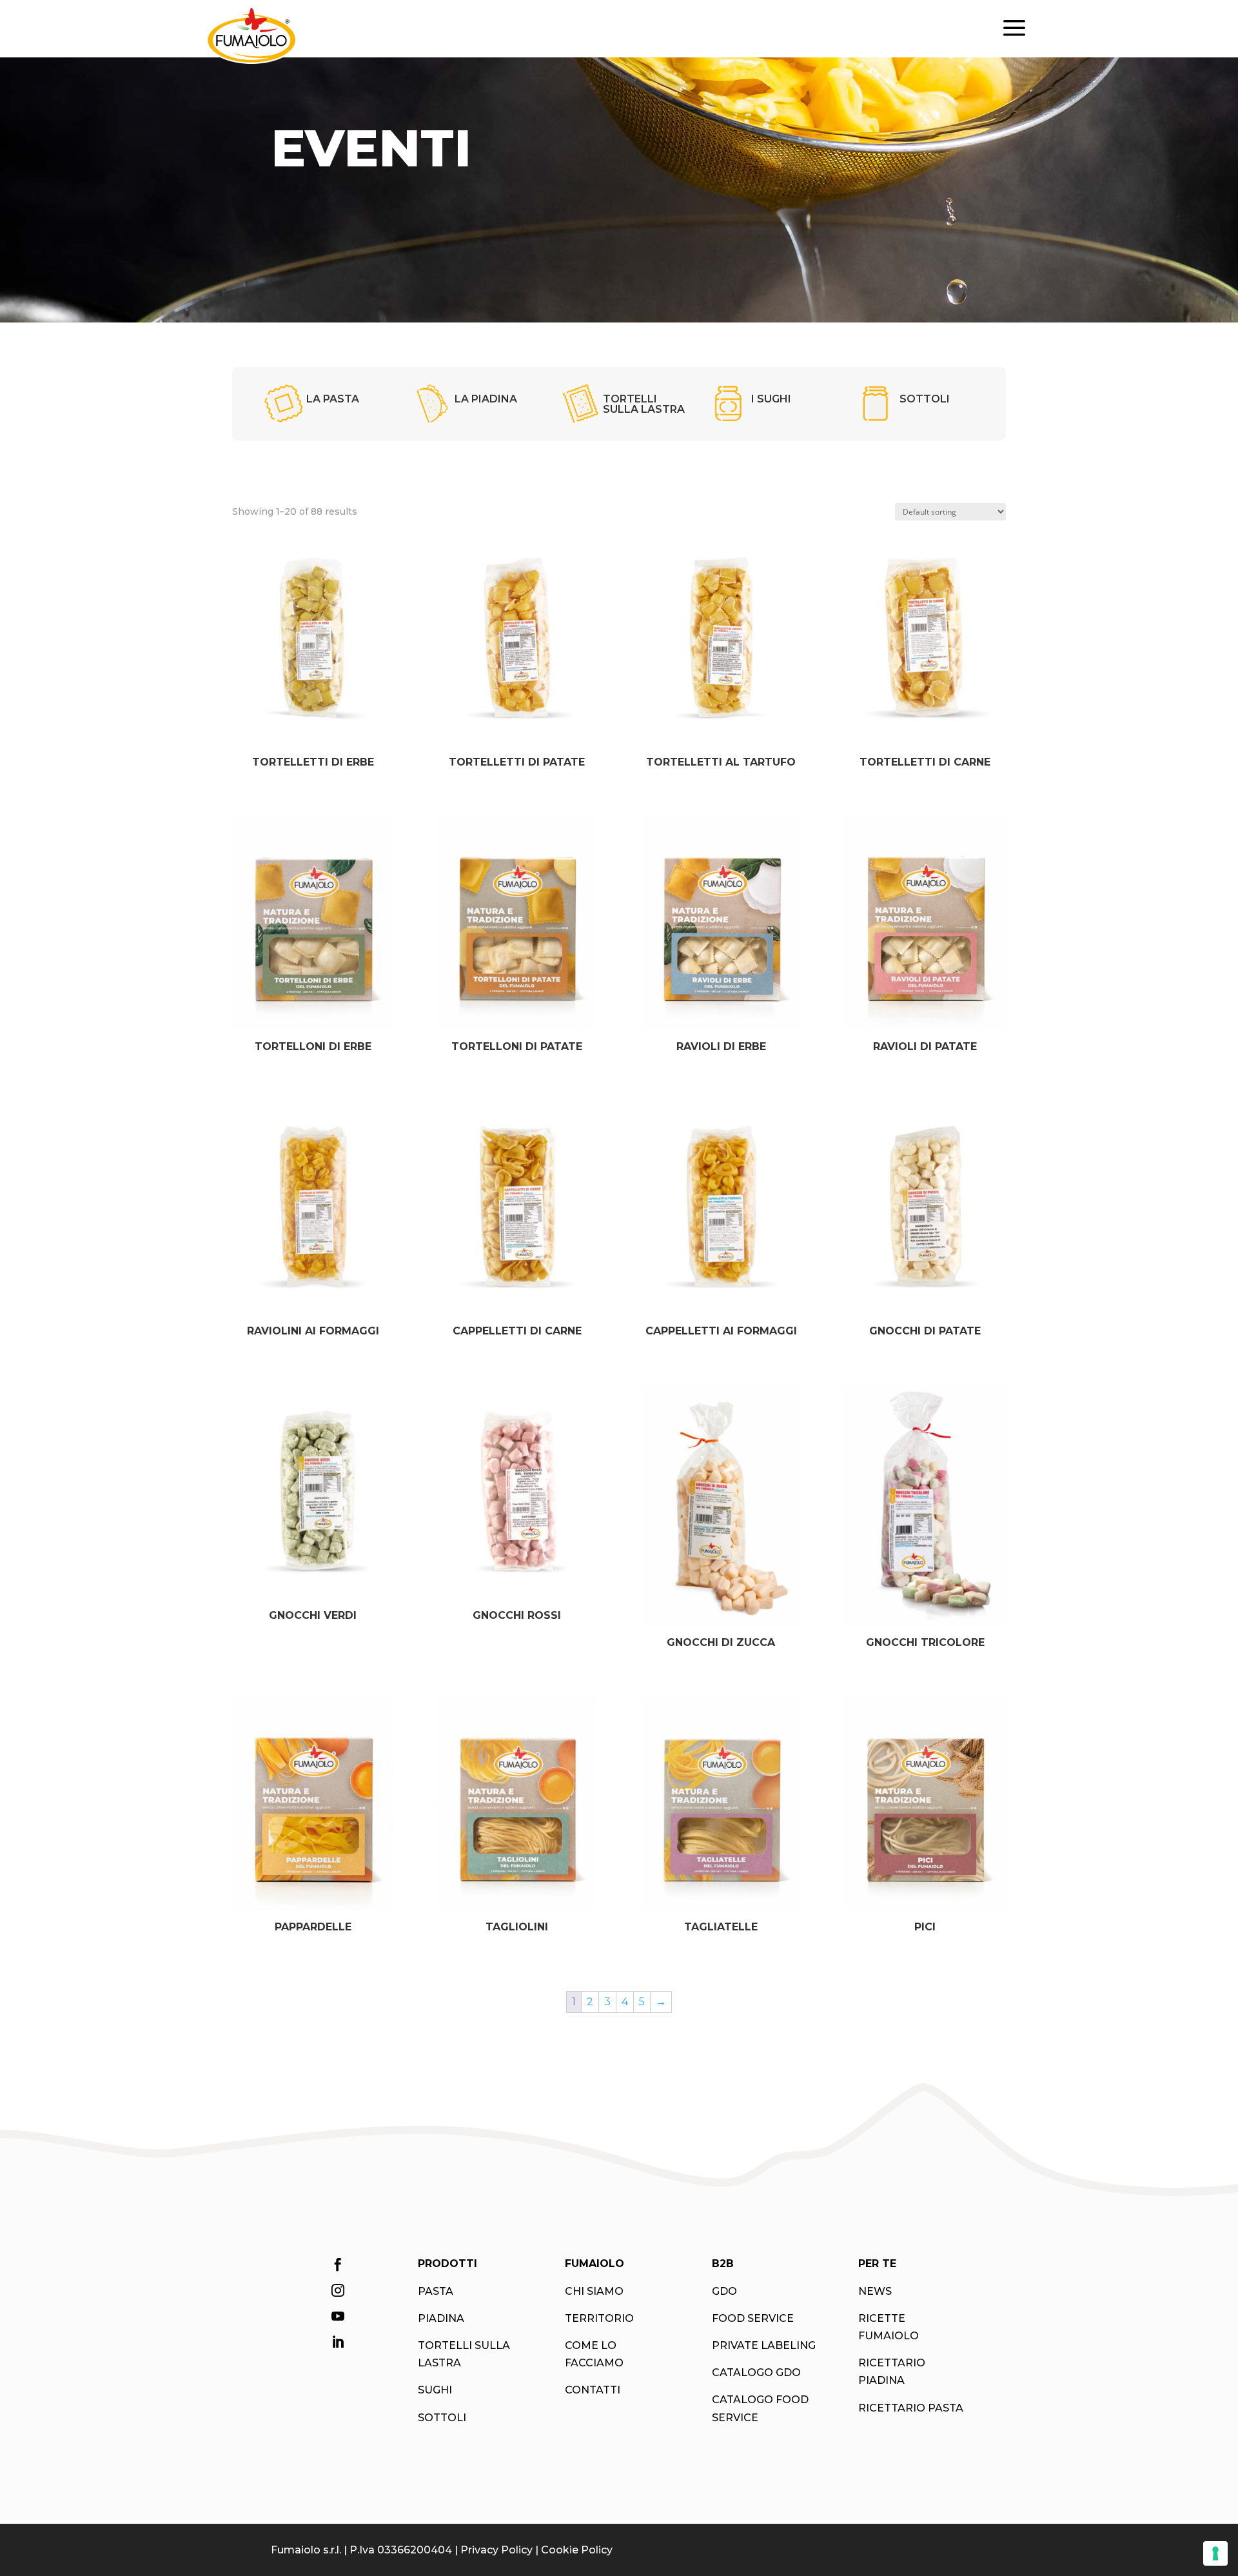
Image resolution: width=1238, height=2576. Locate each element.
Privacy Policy (496, 2550)
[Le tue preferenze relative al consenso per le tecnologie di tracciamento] (1215, 2553)
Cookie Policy (577, 2550)
